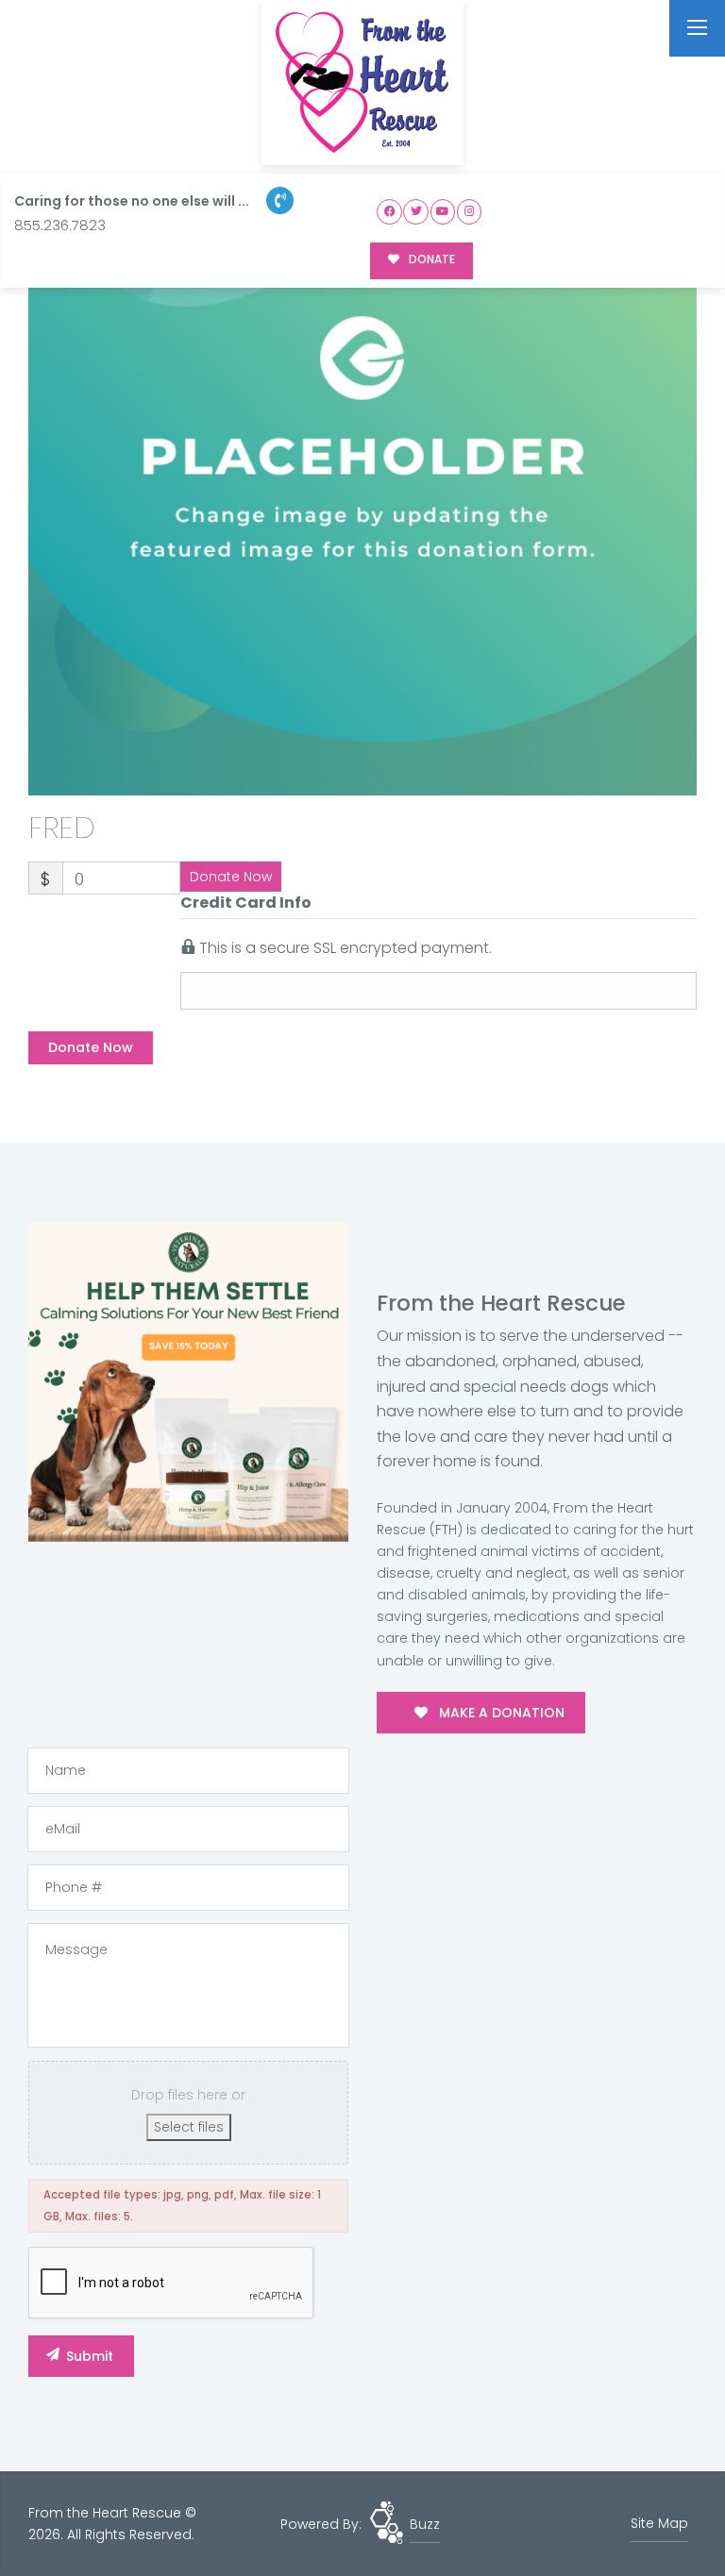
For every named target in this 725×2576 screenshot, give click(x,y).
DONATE (430, 259)
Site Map (659, 2523)
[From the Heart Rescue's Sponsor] (188, 1380)
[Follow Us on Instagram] (470, 212)
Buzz (425, 2524)
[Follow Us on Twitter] (416, 212)
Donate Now (231, 877)
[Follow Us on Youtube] (443, 212)
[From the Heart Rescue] (362, 83)
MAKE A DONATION (500, 1713)
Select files (189, 2127)
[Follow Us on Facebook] (389, 212)
